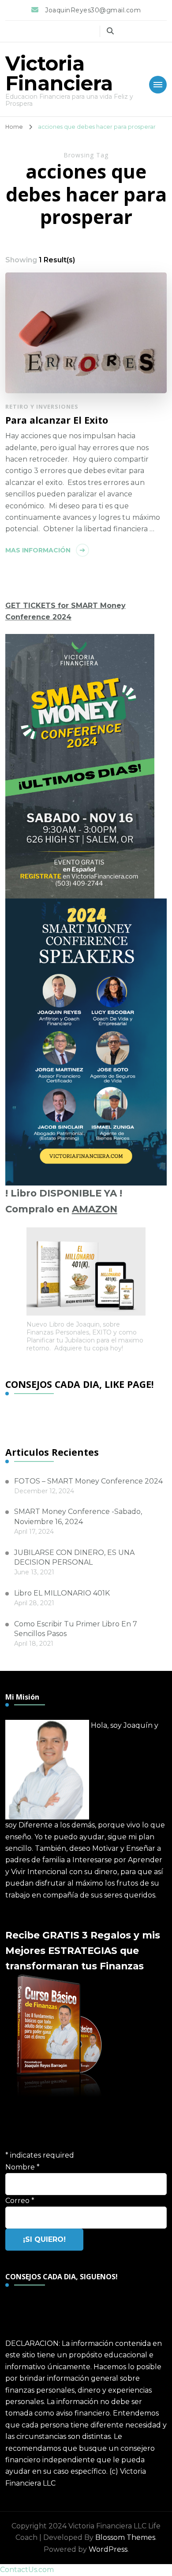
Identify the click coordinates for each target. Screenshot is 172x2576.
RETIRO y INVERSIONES (42, 406)
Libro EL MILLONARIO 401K (62, 1593)
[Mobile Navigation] (158, 85)
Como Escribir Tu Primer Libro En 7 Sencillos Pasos (76, 1629)
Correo (20, 2201)
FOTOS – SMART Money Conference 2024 (88, 1481)
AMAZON (95, 1209)
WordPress (108, 2549)
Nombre (22, 2167)
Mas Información (38, 550)
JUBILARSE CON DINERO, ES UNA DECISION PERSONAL (74, 1557)
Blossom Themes (125, 2537)
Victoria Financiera (59, 73)
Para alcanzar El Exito (57, 420)
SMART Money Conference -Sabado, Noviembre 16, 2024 (78, 1516)
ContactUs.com (27, 2570)
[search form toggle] (110, 31)
